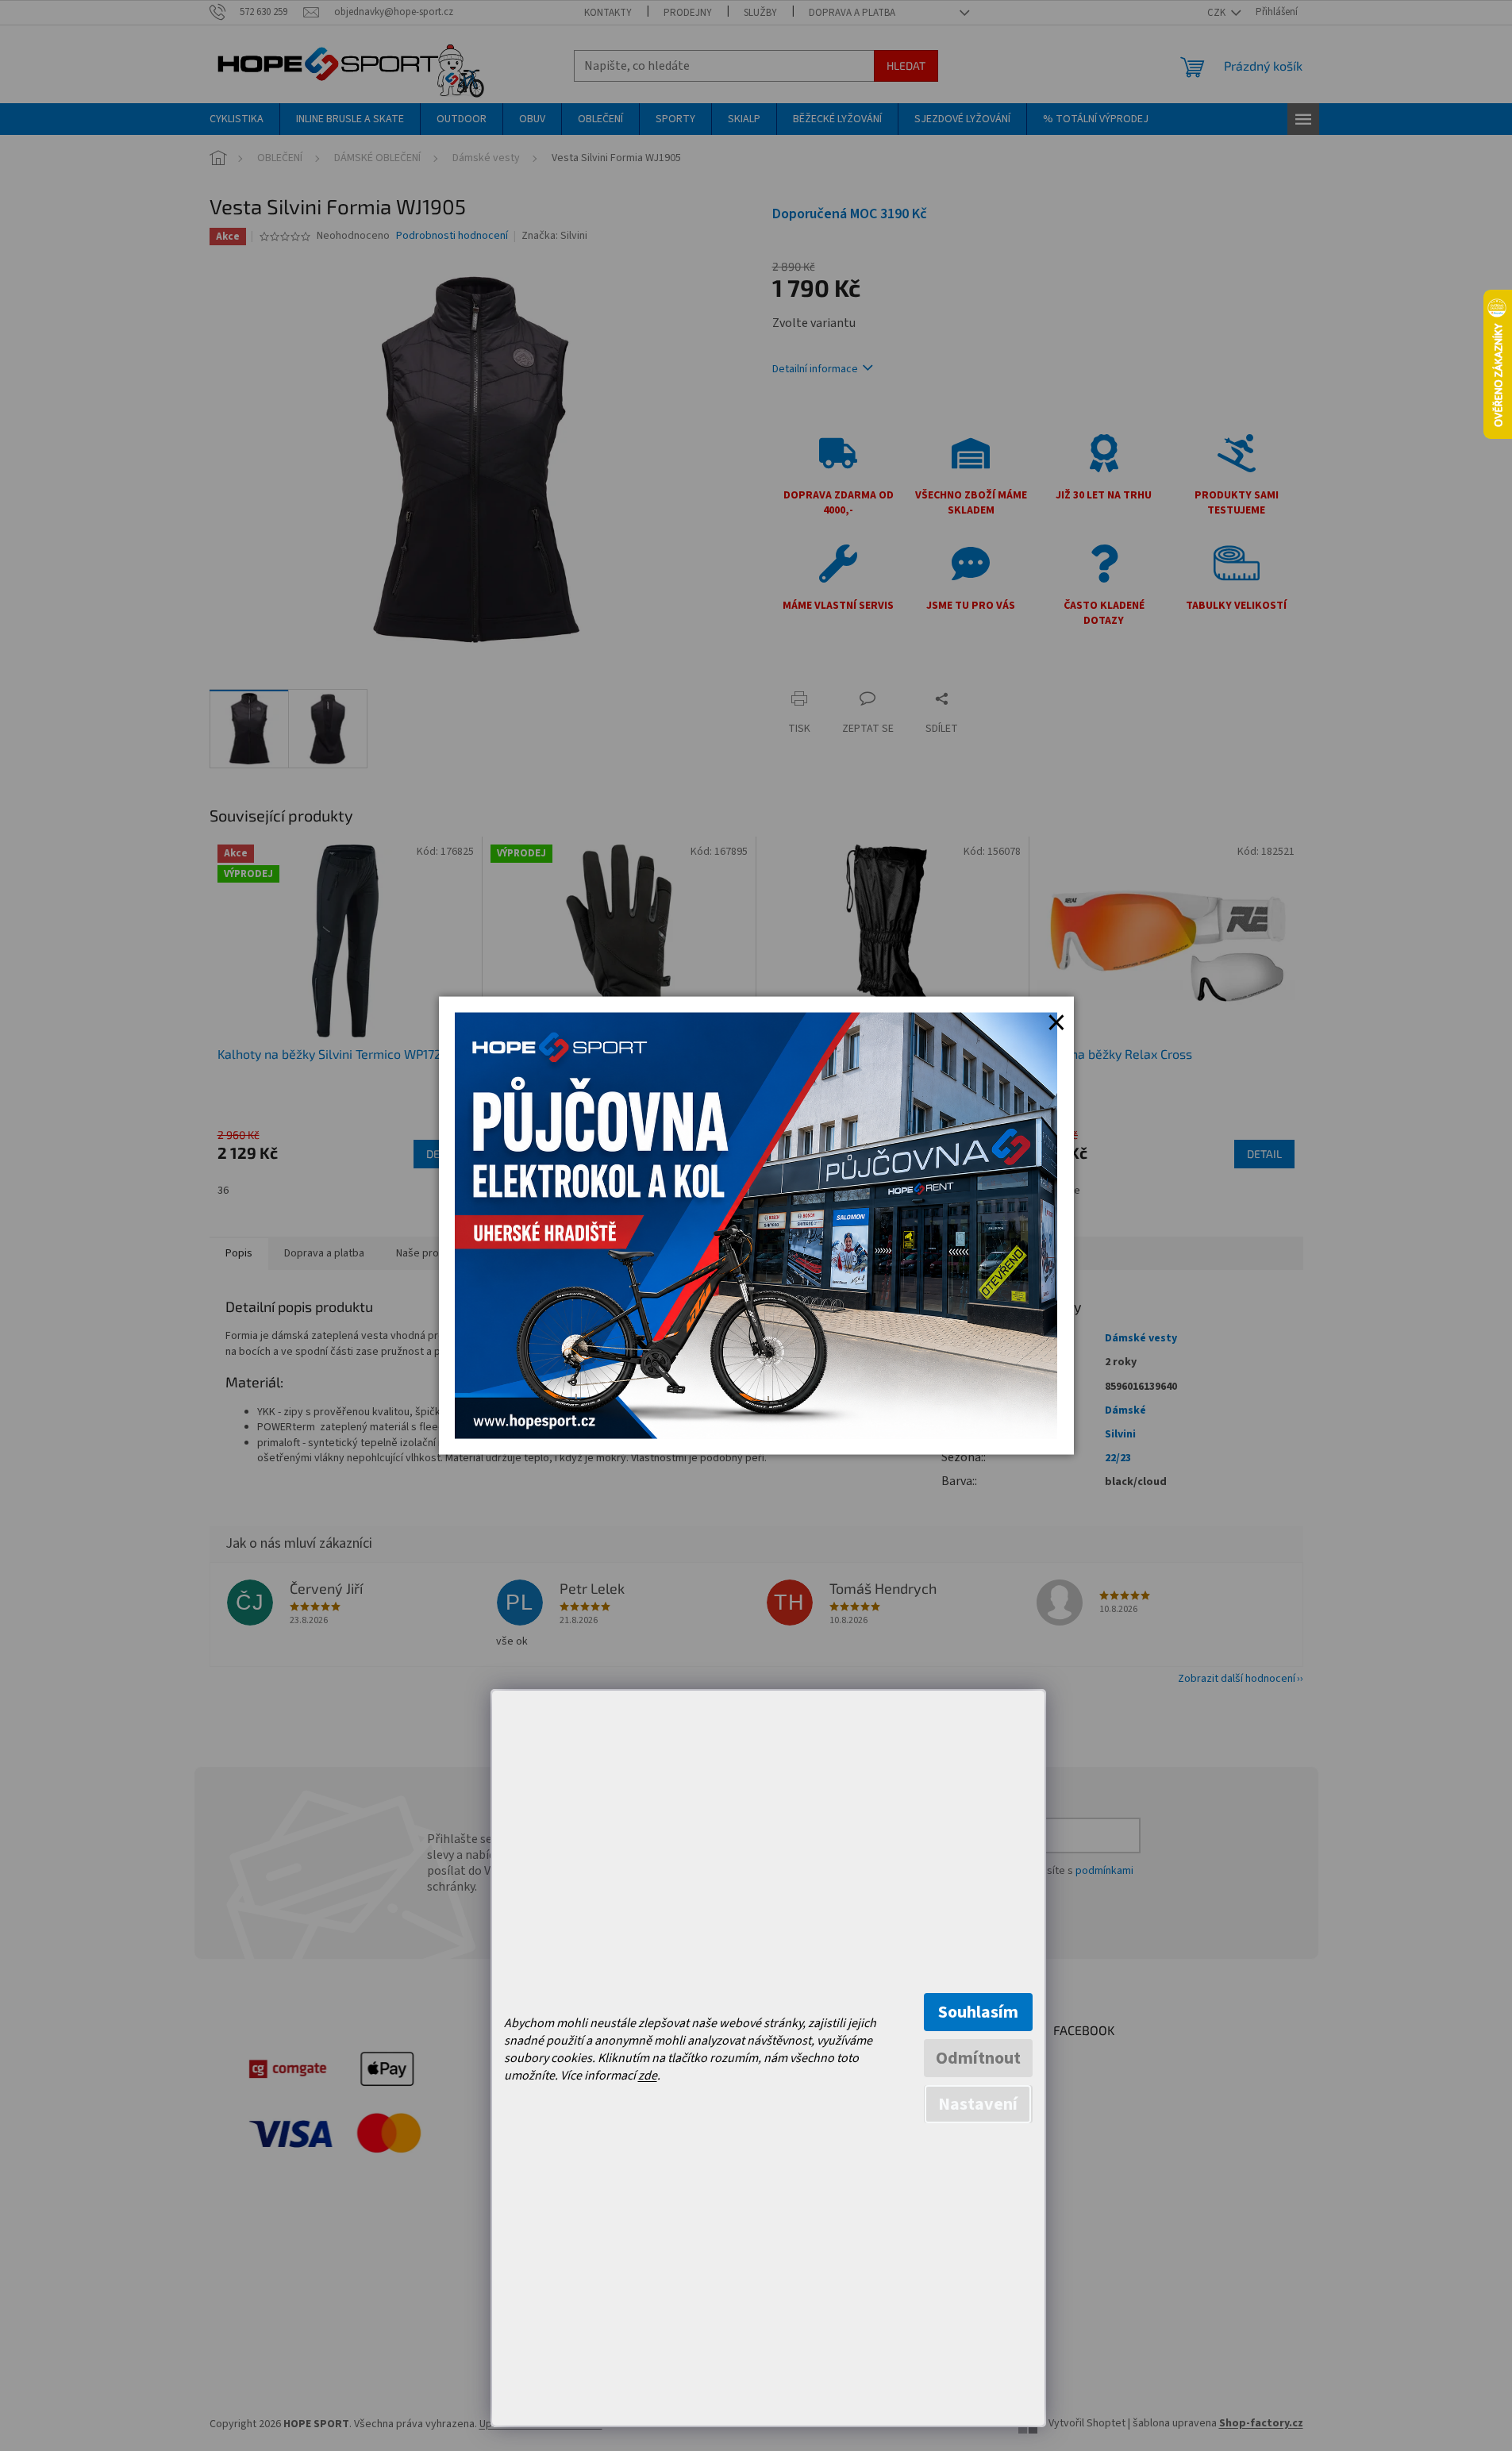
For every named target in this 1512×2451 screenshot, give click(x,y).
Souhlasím (978, 2012)
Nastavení (978, 2104)
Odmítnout (978, 2058)
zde (648, 2076)
